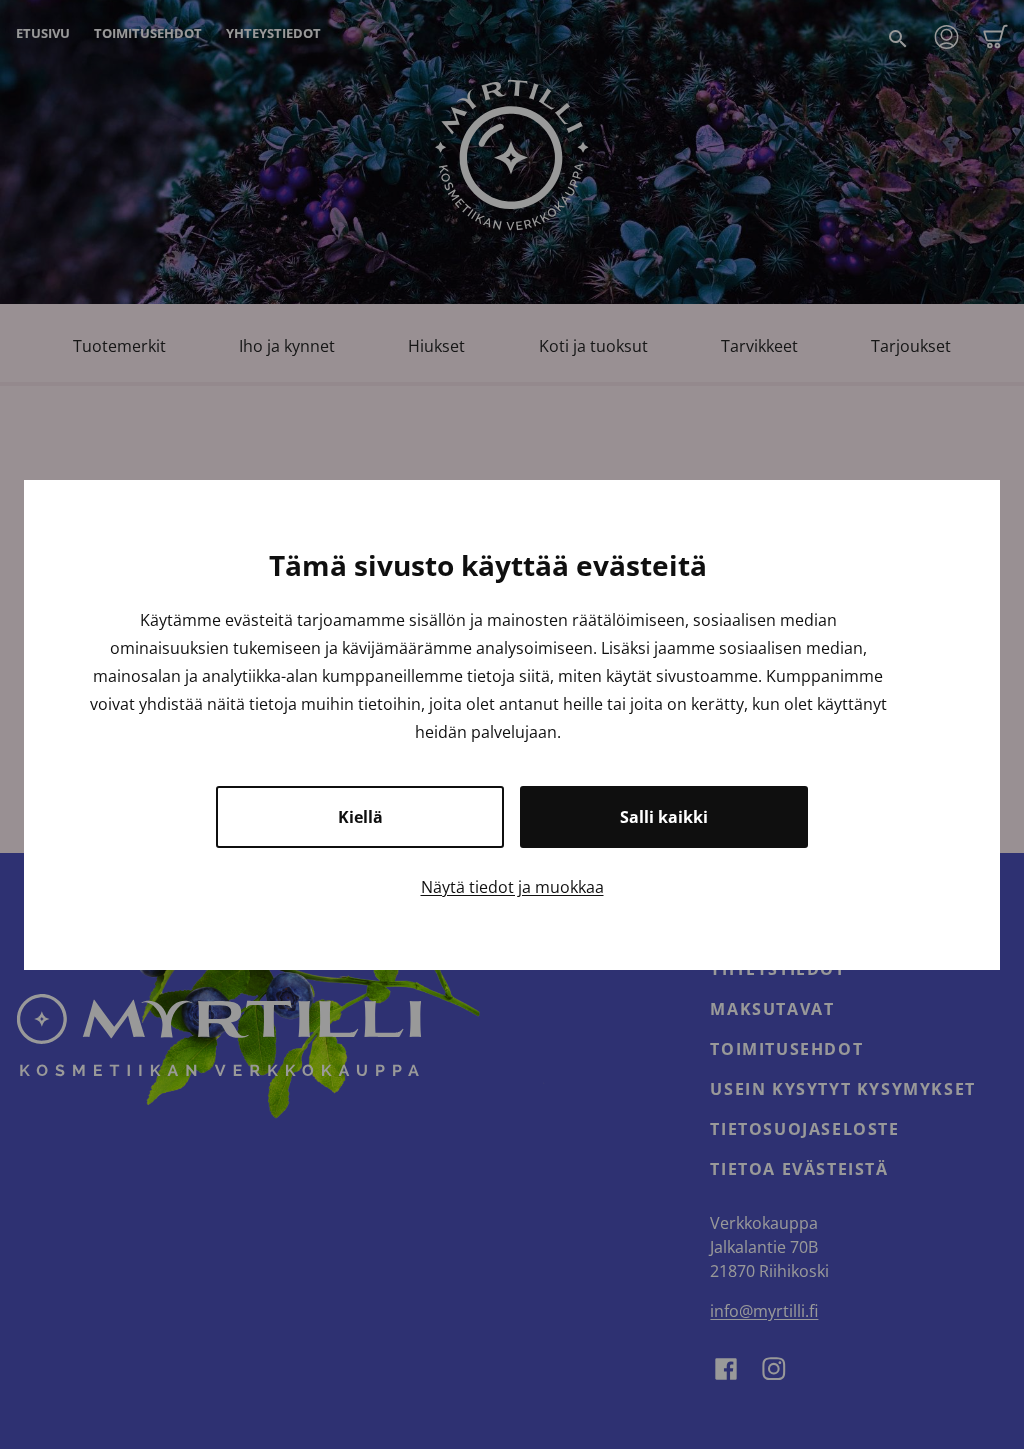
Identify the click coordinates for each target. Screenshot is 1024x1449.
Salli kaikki (664, 817)
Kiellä (360, 817)
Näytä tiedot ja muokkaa (512, 887)
